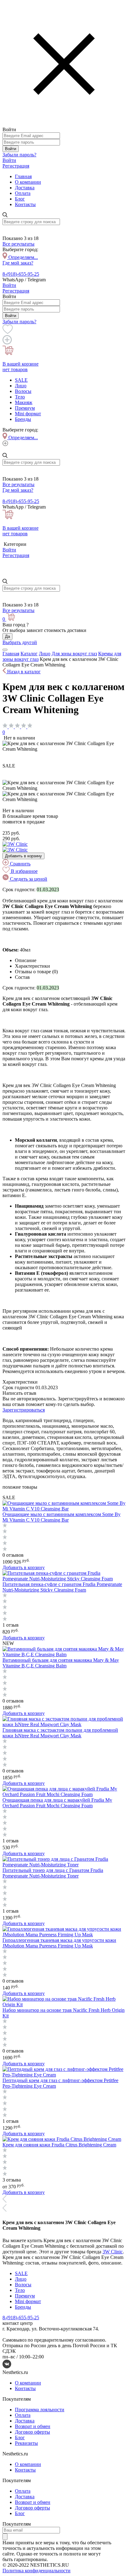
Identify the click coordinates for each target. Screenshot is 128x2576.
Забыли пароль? (19, 155)
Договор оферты (32, 2432)
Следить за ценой (28, 879)
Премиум (25, 408)
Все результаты (18, 244)
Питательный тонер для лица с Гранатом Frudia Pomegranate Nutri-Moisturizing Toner (53, 1873)
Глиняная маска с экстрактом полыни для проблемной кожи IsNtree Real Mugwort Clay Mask (60, 1733)
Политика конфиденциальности (37, 2571)
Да (7, 636)
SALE (21, 380)
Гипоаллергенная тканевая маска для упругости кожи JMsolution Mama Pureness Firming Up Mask (59, 1943)
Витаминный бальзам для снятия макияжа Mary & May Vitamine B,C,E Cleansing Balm (61, 1663)
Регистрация (16, 166)
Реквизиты (26, 2443)
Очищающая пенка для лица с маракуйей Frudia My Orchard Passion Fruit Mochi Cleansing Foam (57, 1803)
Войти (11, 149)
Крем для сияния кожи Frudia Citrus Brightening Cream (59, 2145)
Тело (20, 397)
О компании (28, 182)
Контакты (25, 204)
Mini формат (28, 414)
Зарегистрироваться (24, 1410)
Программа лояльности (40, 2410)
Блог (20, 199)
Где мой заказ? (18, 263)
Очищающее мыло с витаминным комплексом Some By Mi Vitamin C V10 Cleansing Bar (62, 1517)
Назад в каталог (23, 672)
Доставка (25, 188)
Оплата (23, 193)
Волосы (23, 391)
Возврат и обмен (33, 2426)
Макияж (24, 402)
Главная (23, 176)
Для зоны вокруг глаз (74, 654)
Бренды (23, 419)
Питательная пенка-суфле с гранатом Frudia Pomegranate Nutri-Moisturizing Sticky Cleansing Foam (62, 1587)
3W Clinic (113, 2252)
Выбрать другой (20, 642)
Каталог (29, 654)
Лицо (21, 386)
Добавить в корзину (23, 856)
